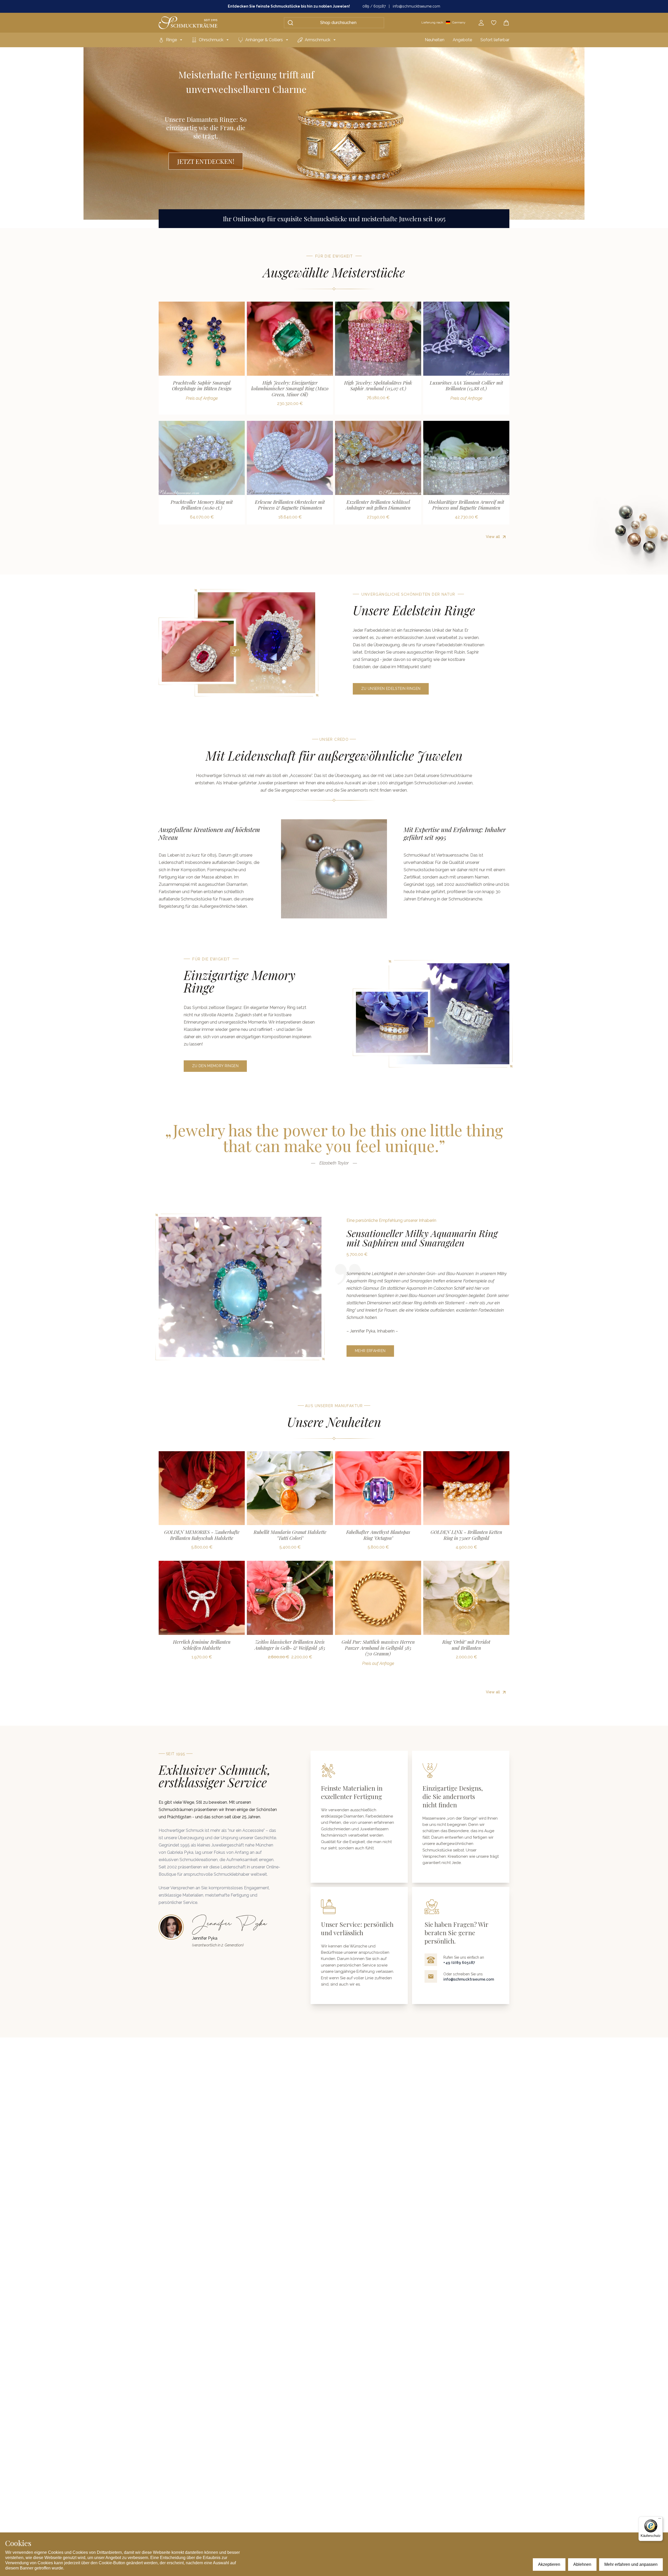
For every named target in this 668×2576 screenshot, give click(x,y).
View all (493, 537)
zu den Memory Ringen (215, 1066)
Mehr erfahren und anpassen (631, 2564)
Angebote (462, 40)
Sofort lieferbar (495, 40)
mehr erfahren (370, 1351)
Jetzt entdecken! (206, 161)
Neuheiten (435, 40)
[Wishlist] (494, 23)
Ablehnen (582, 2564)
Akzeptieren (549, 2564)
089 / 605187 (374, 6)
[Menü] (660, 2520)
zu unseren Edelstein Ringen (391, 689)
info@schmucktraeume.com (416, 6)
